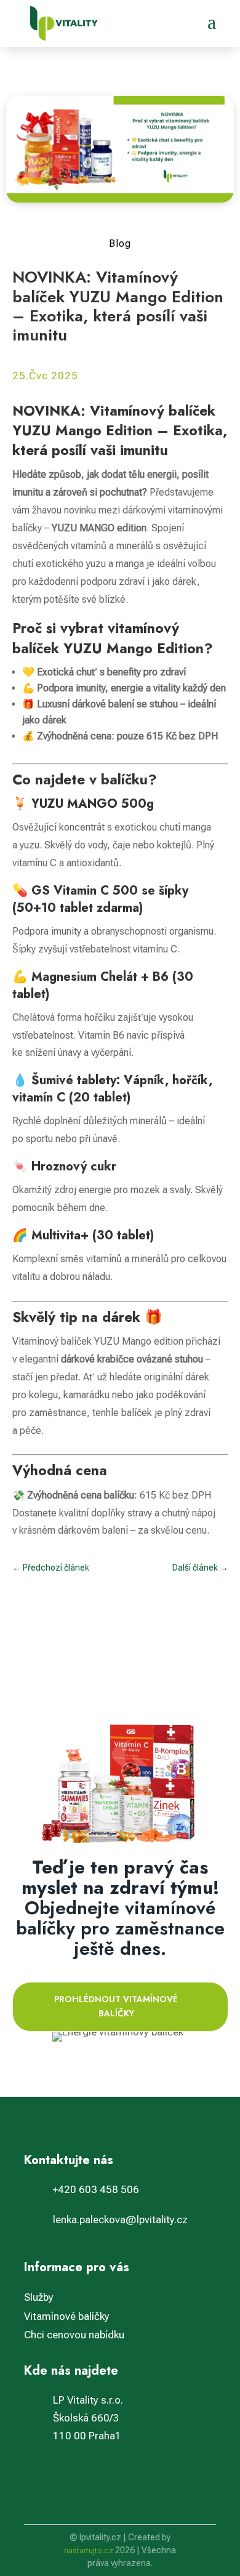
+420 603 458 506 (96, 2189)
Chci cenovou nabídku (74, 2335)
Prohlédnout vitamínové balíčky (116, 2006)
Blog (120, 244)
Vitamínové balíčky (67, 2316)
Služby (39, 2297)
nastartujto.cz (90, 2550)
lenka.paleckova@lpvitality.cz (120, 2220)
